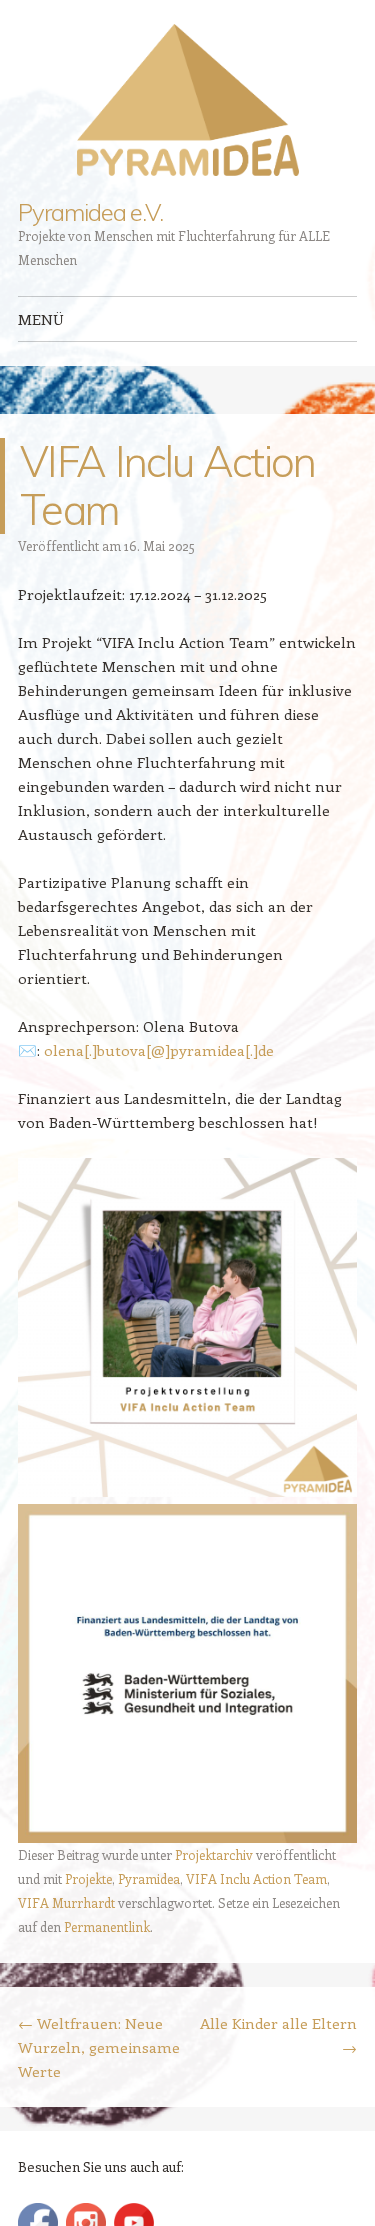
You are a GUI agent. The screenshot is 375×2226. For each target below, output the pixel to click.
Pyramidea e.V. (90, 212)
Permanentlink (107, 1926)
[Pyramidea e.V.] (188, 100)
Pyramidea (149, 1878)
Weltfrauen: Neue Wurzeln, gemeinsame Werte (99, 2047)
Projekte (88, 1878)
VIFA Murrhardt (66, 1902)
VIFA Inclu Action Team (256, 1878)
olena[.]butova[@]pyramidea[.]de (159, 1050)
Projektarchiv (214, 1854)
